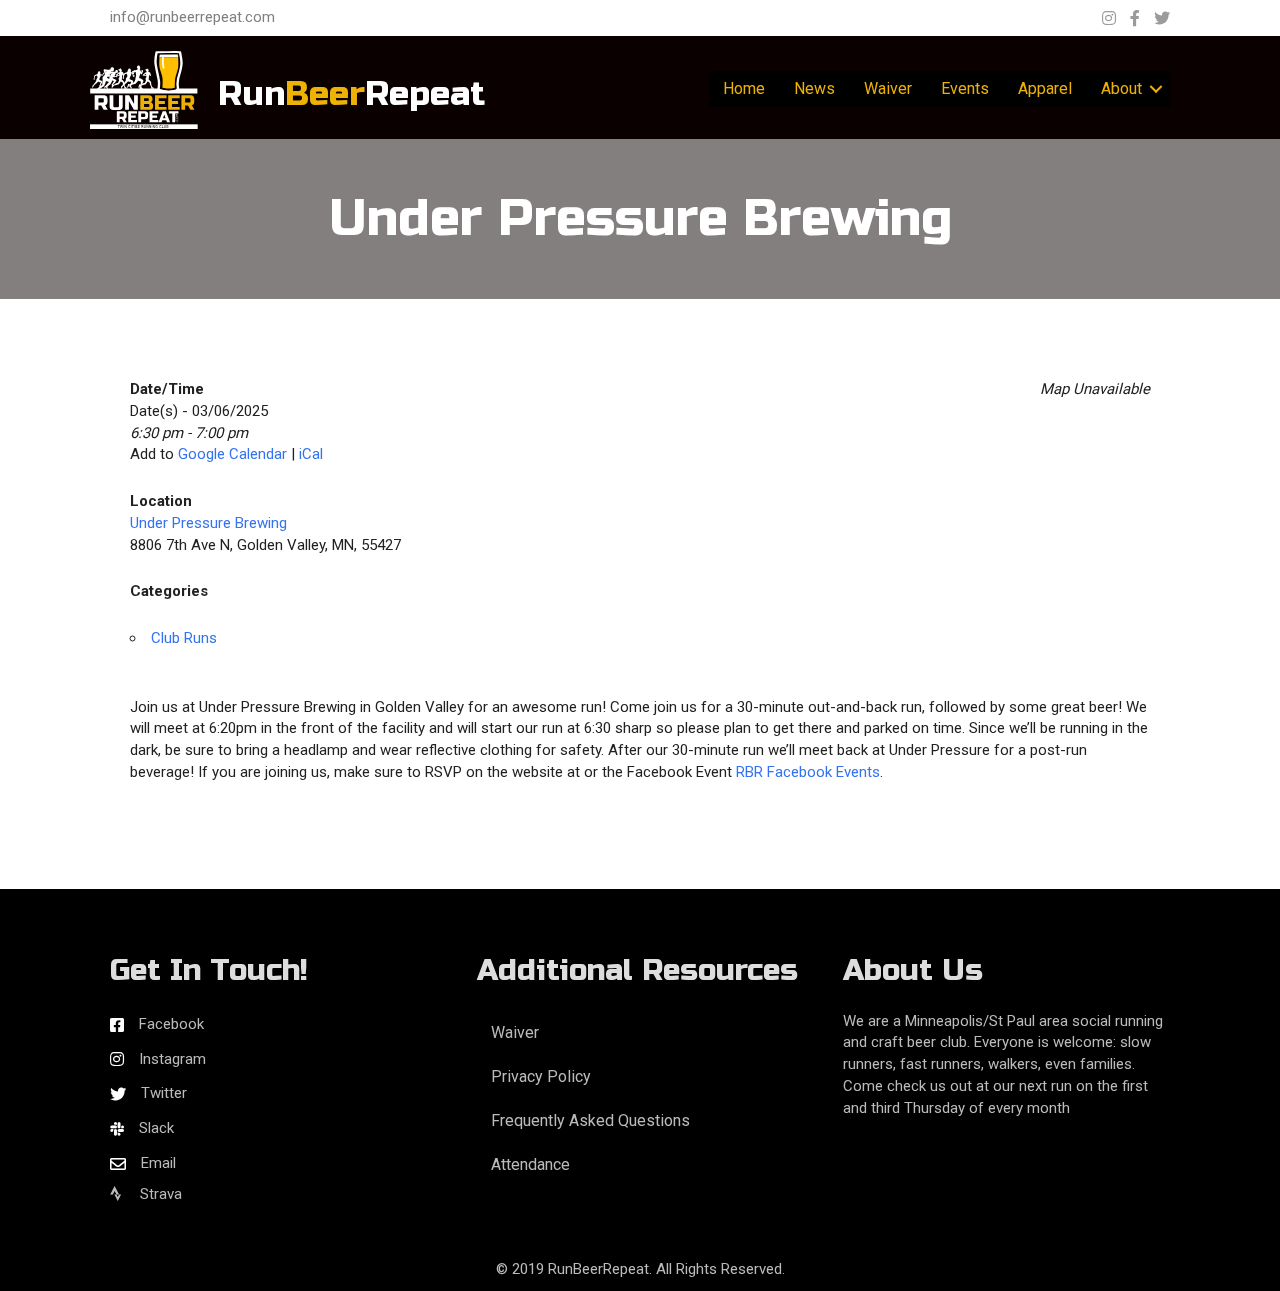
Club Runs (184, 638)
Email (158, 1163)
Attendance (530, 1164)
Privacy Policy (541, 1076)
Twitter (164, 1093)
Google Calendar (232, 454)
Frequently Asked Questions (590, 1120)
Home (744, 88)
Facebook (171, 1024)
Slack (156, 1128)
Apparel (1045, 88)
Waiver (888, 88)
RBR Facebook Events (808, 772)
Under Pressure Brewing (208, 523)
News (814, 88)
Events (965, 88)
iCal (311, 454)
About (1121, 88)
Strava (159, 1194)
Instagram (172, 1059)
